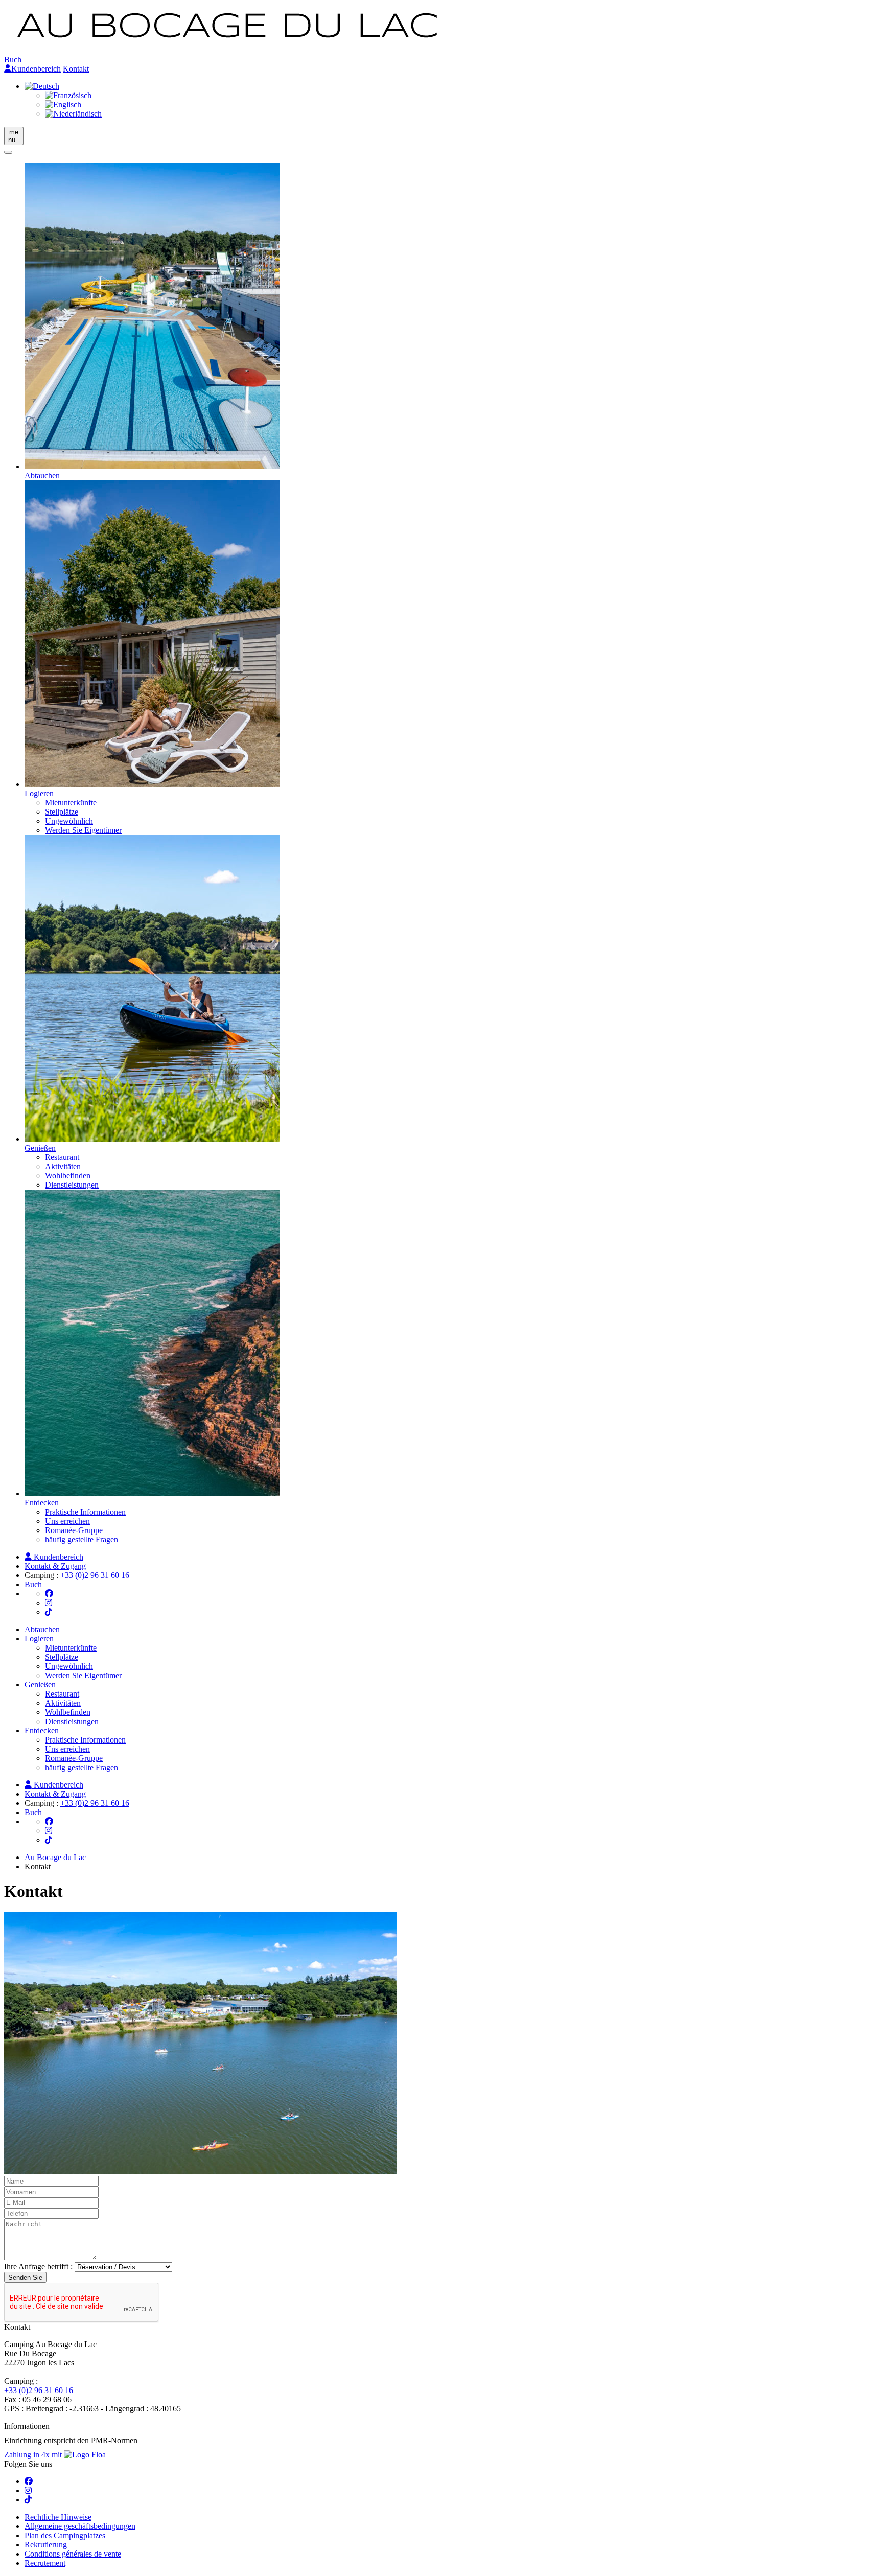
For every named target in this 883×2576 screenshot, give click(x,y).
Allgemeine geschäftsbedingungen (80, 2526)
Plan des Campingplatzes (65, 2535)
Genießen (40, 1685)
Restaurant (62, 1157)
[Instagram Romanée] (49, 1603)
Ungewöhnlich (69, 821)
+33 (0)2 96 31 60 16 (95, 1575)
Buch (13, 60)
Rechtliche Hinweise (58, 2517)
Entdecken (42, 1731)
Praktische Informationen (85, 1512)
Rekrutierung (46, 2545)
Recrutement (45, 2563)
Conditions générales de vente (73, 2554)
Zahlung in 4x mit (34, 2455)
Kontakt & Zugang (55, 1566)
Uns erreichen (67, 1521)
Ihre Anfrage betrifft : (38, 2267)
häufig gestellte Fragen (82, 1539)
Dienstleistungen (72, 1185)
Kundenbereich (36, 69)
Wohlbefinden (68, 1176)
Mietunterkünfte (71, 803)
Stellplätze (62, 812)
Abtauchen (42, 1629)
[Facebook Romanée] (49, 1594)
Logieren (39, 1639)
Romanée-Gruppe (74, 1530)
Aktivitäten (63, 1166)
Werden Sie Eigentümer (83, 830)
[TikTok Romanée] (49, 1612)
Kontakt (76, 69)
